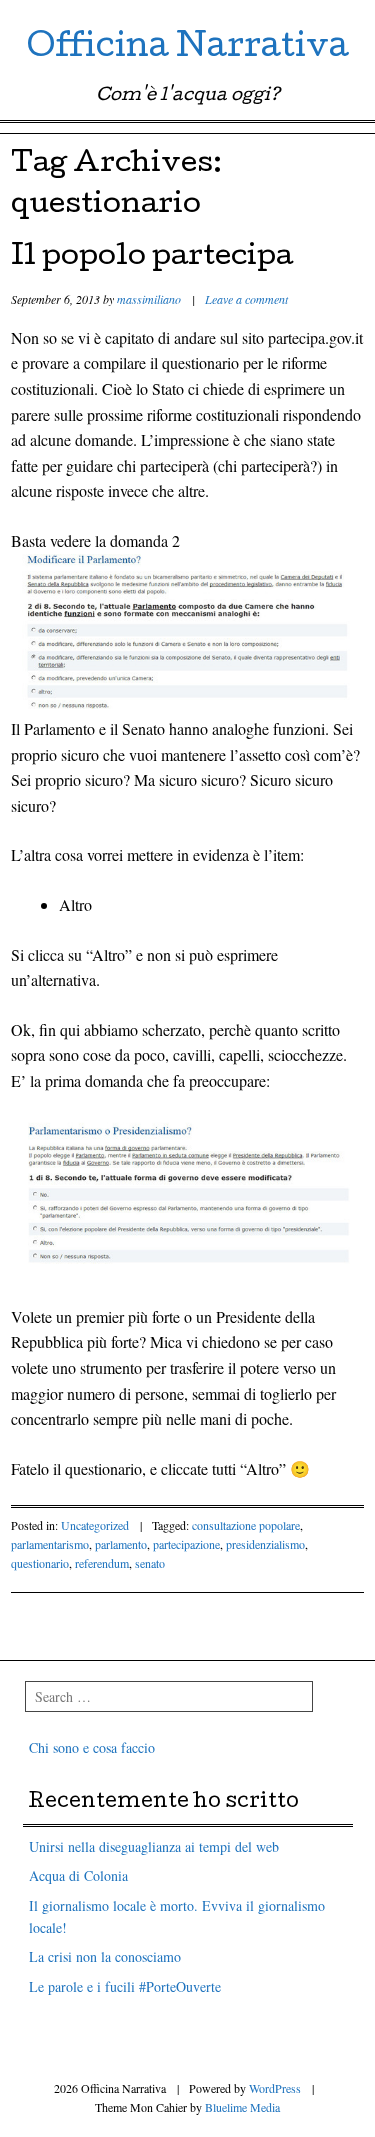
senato (150, 1563)
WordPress (275, 2088)
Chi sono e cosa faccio (92, 1747)
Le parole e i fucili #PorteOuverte (125, 1986)
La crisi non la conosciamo (105, 1956)
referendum (102, 1563)
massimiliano (149, 299)
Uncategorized (95, 1525)
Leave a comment (246, 299)
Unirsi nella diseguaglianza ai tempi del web (154, 1846)
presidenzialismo (265, 1544)
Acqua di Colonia (78, 1875)
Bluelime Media (242, 2107)
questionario (40, 1563)
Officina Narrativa (188, 49)
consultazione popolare (246, 1525)
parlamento (121, 1544)
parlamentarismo (50, 1544)
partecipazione (186, 1544)
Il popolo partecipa (152, 258)
